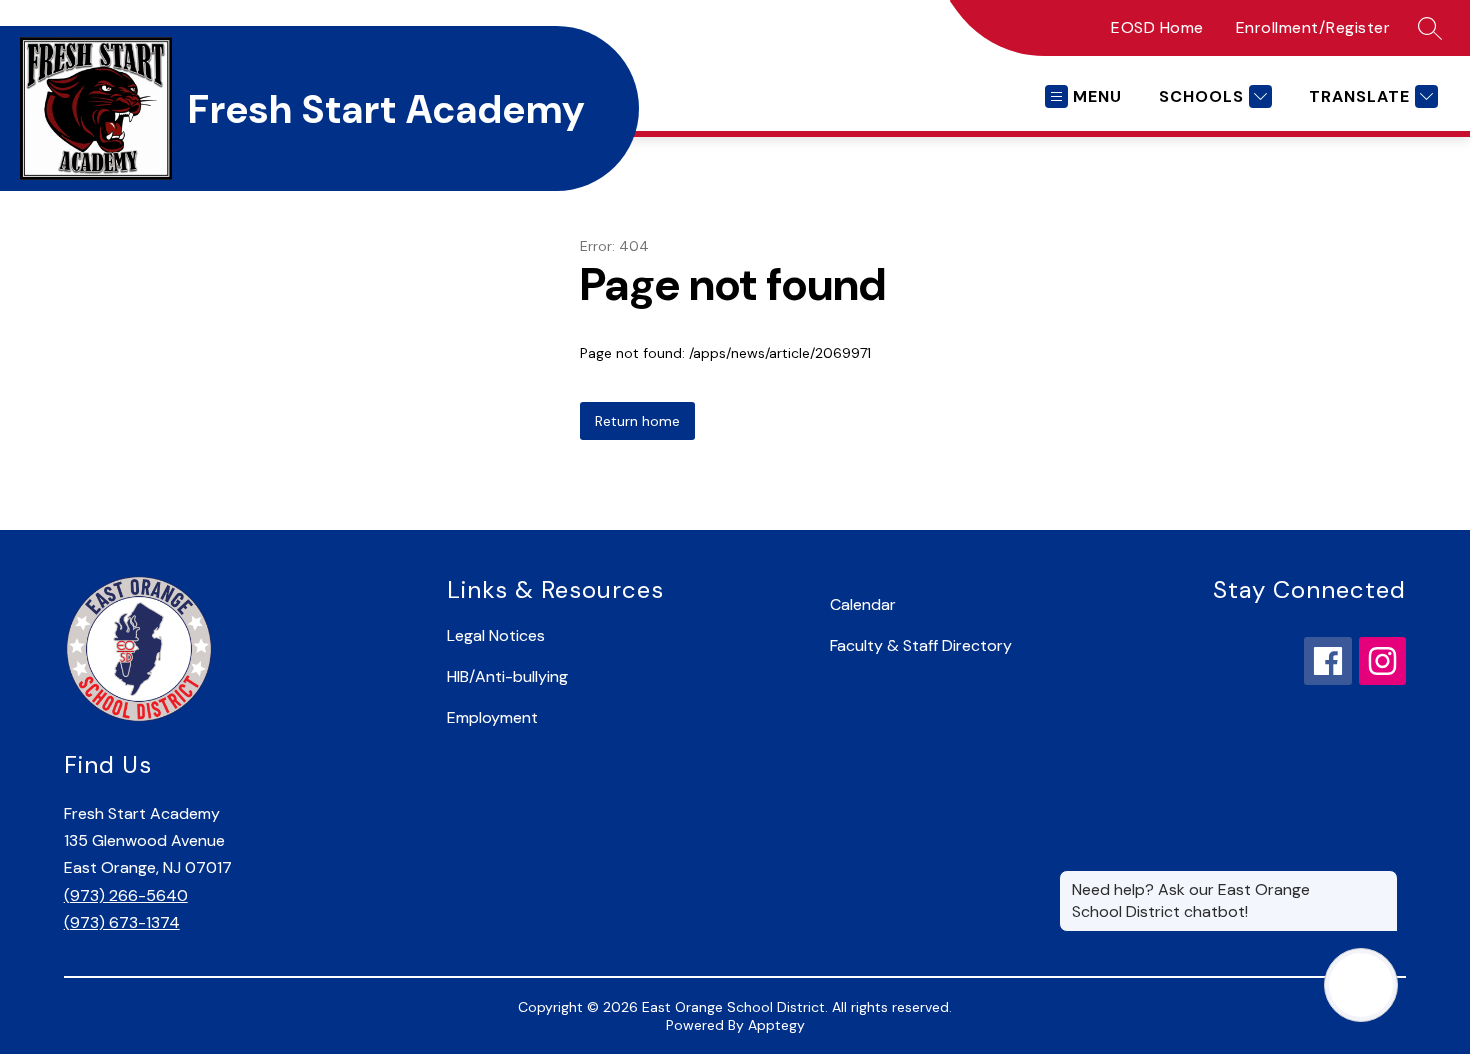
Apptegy (776, 1025)
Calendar (863, 604)
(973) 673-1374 (122, 922)
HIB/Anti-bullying (507, 676)
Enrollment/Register (1313, 27)
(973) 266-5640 (126, 895)
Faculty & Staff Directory (921, 645)
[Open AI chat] (1361, 985)
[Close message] (1382, 880)
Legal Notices (496, 635)
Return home (637, 421)
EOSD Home (1157, 27)
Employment (492, 717)
